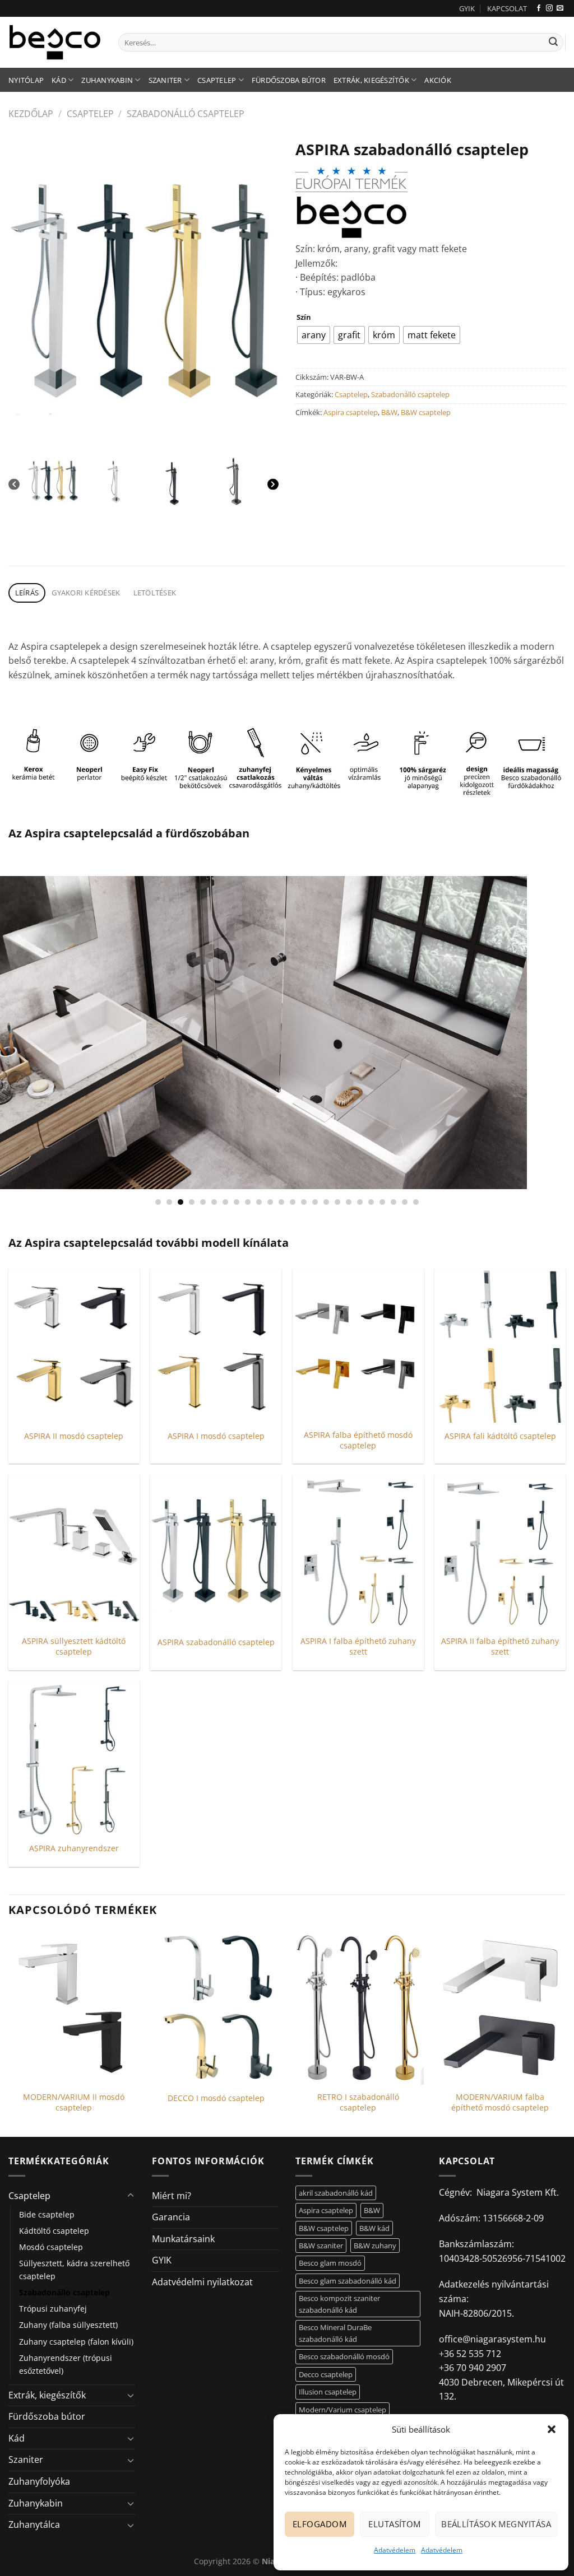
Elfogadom (320, 2524)
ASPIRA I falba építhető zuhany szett (358, 1646)
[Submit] (553, 43)
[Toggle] (131, 2196)
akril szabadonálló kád (336, 2193)
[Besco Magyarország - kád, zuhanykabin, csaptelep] (55, 42)
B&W (389, 412)
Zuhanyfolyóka (39, 2481)
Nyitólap (26, 80)
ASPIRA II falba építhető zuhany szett (500, 1646)
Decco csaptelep (326, 2374)
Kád (59, 80)
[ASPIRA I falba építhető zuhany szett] (358, 1552)
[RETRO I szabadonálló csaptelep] (358, 2008)
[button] (552, 2429)
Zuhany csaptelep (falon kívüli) (76, 2342)
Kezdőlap (31, 114)
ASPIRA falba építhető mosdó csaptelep (358, 1440)
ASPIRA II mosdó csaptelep (74, 1436)
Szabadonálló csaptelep (186, 114)
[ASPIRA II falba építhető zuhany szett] (500, 1552)
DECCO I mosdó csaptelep (216, 2098)
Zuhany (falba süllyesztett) (68, 2325)
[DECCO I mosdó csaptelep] (216, 2008)
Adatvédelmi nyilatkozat (202, 2282)
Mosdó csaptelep (51, 2247)
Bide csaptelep (47, 2214)
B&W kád (374, 2228)
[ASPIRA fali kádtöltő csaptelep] (500, 1346)
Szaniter (165, 80)
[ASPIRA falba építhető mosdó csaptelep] (358, 1346)
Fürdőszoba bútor (289, 80)
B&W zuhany (375, 2246)
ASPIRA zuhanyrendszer (74, 1848)
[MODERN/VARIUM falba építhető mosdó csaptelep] (500, 2008)
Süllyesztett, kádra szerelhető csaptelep (74, 2270)
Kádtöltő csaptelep (54, 2231)
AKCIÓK (438, 80)
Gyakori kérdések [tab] (86, 593)
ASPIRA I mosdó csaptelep (216, 1436)
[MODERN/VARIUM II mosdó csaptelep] (74, 2008)
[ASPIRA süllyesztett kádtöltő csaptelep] (74, 1552)
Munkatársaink (183, 2239)
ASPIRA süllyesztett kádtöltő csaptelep (74, 1646)
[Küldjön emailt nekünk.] (560, 8)
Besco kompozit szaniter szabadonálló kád (339, 2304)
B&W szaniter (321, 2246)
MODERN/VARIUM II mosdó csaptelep (74, 2102)
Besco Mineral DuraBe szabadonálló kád (335, 2333)
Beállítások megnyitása (496, 2524)
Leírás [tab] (27, 593)
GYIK (467, 8)
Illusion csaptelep (328, 2392)
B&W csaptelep (426, 412)
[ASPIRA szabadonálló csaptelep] (216, 1552)
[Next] (273, 484)
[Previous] (14, 484)
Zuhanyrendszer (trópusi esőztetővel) (66, 2364)
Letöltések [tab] (155, 593)
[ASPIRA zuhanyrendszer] (74, 1758)
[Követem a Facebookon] (539, 8)
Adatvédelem (395, 2550)
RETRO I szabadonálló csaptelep (358, 2102)
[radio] (314, 335)
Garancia (171, 2217)
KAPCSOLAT (507, 8)
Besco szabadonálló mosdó (344, 2356)
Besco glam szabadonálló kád (348, 2281)
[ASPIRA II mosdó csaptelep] (74, 1346)
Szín (304, 318)
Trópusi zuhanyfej (53, 2309)
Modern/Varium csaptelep (342, 2410)
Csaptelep (217, 80)
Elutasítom (395, 2524)
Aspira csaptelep (351, 412)
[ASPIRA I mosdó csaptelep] (216, 1346)
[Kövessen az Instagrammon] (549, 8)
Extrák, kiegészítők (371, 80)
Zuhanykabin (107, 80)
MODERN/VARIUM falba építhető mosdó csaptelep (500, 2102)
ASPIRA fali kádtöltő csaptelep (500, 1436)
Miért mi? (172, 2196)
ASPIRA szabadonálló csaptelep (216, 1642)
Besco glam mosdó (330, 2263)
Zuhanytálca (34, 2524)
